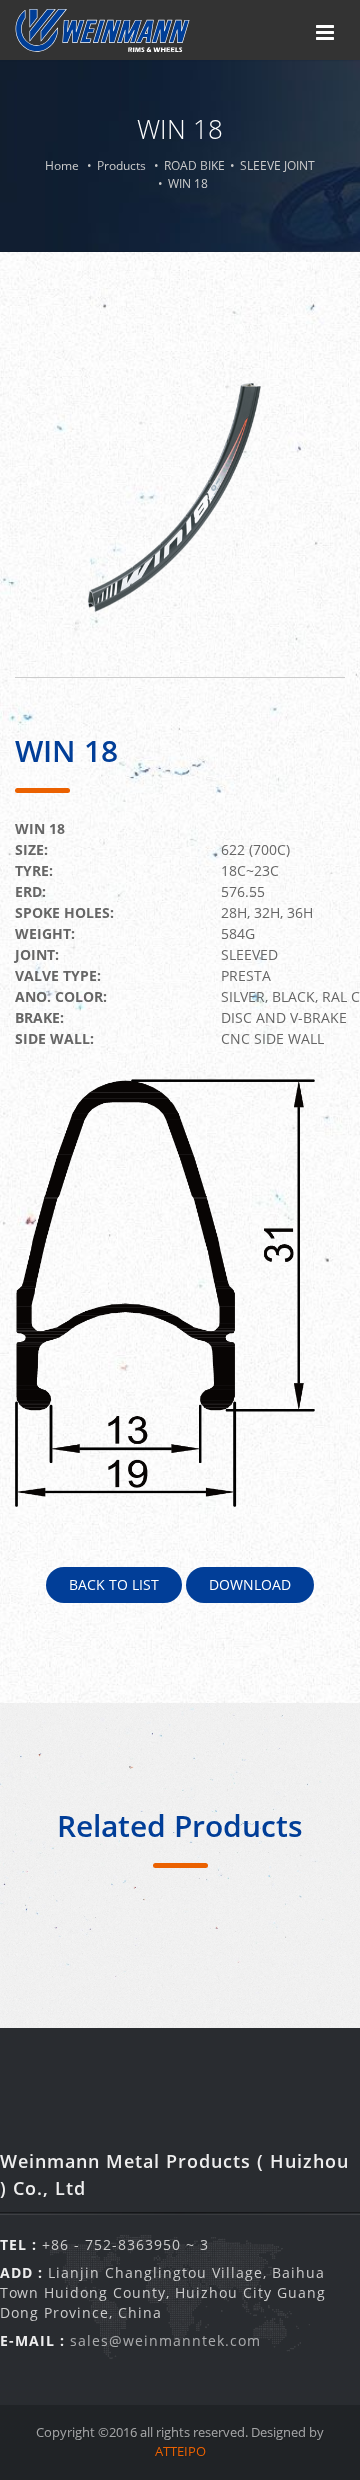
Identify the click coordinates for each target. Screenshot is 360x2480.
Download (250, 1584)
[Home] (102, 30)
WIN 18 (188, 183)
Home (62, 165)
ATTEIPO (180, 2451)
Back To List (114, 1584)
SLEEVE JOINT (277, 165)
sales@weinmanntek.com (165, 2340)
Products (121, 165)
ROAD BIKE (194, 165)
